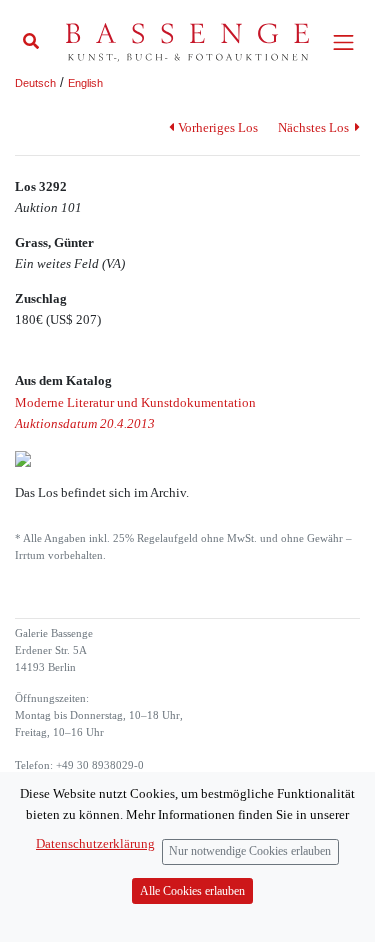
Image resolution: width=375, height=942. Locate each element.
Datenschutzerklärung (95, 843)
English (85, 83)
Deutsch (35, 83)
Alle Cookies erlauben (192, 891)
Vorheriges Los (217, 127)
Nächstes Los (315, 127)
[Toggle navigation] (343, 42)
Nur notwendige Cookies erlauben (250, 851)
